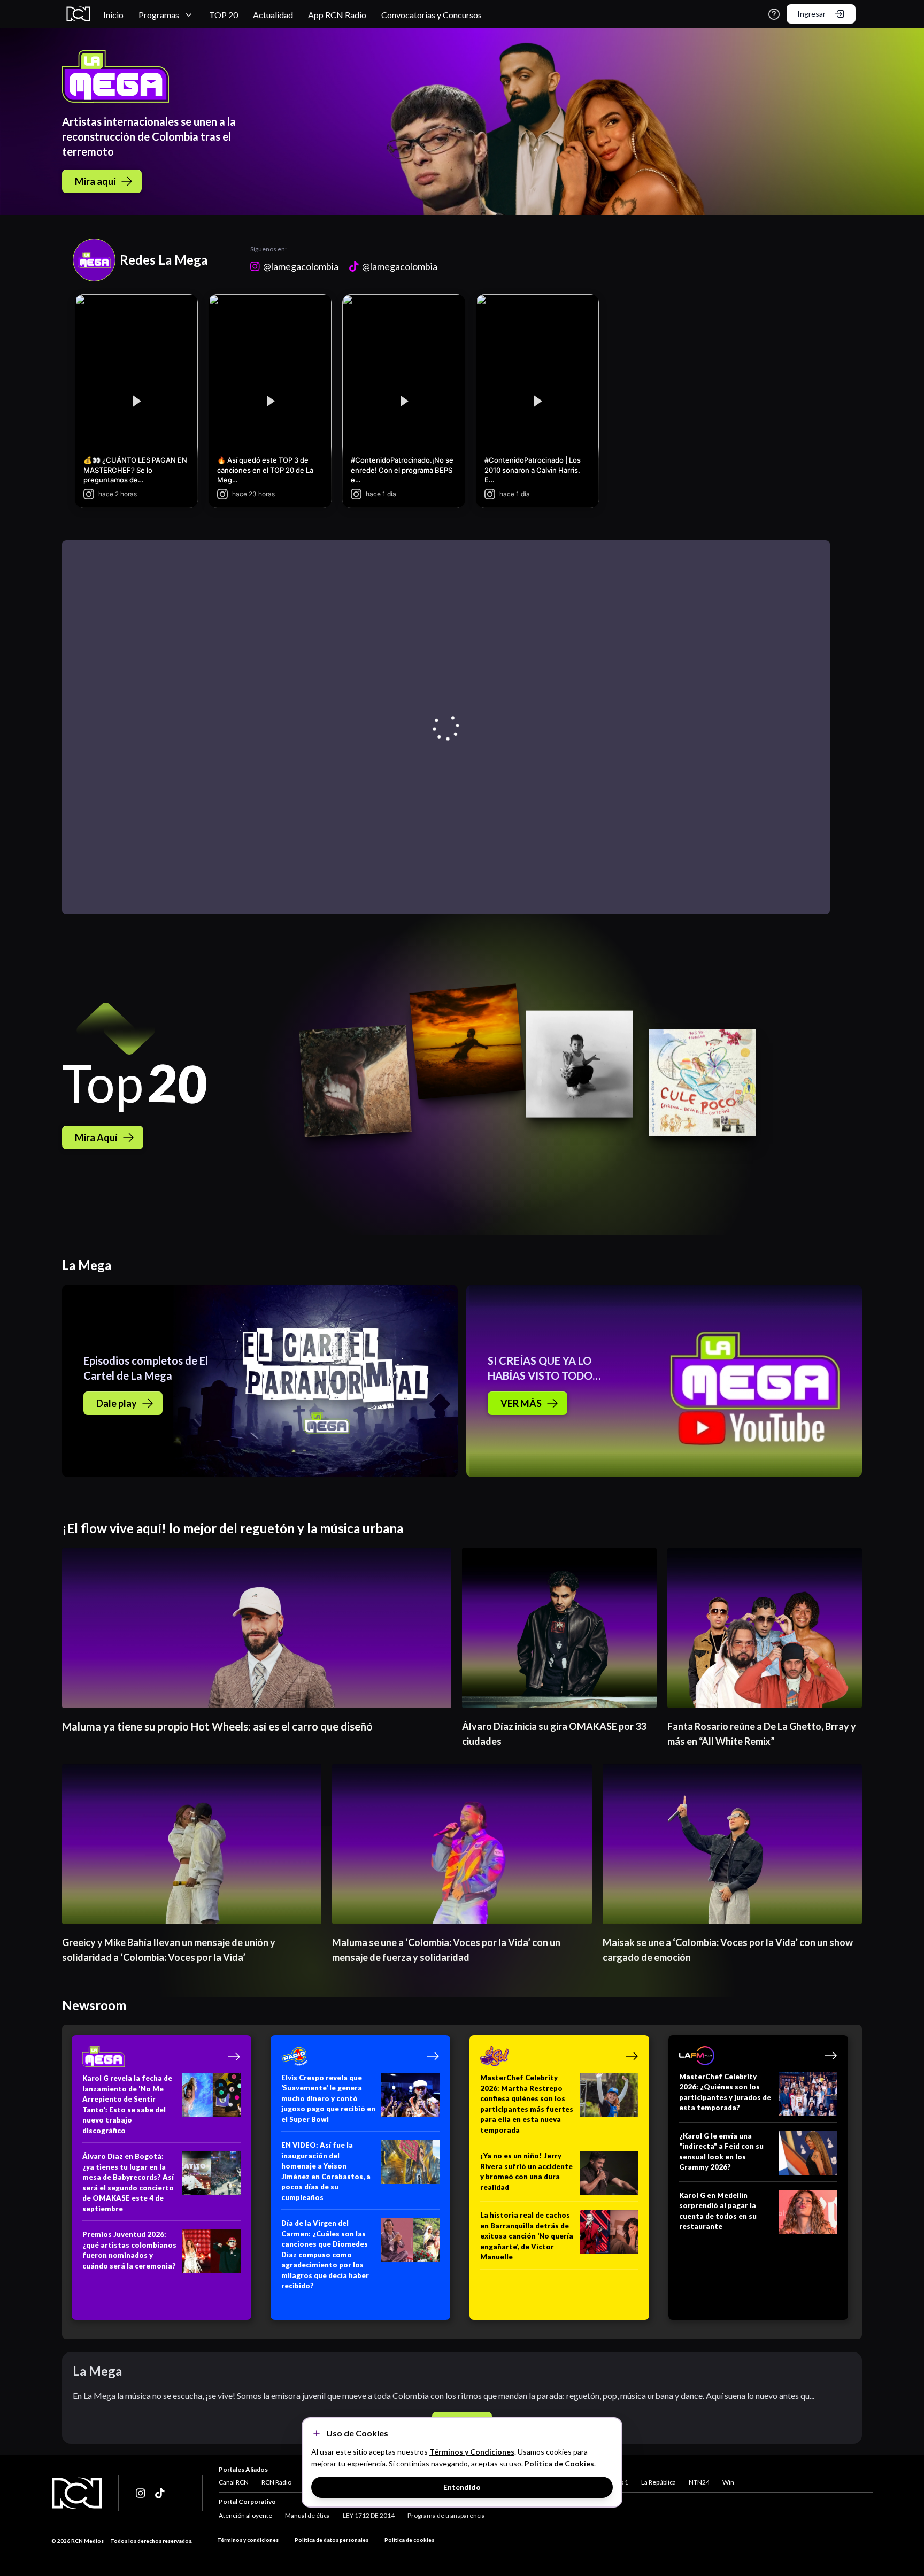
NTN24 (699, 2482)
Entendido (462, 2487)
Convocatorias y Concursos (432, 15)
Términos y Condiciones (472, 2452)
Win (728, 2482)
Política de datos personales (332, 2540)
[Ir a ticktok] (141, 2493)
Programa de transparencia (446, 2515)
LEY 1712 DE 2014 (369, 2515)
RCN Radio (276, 2482)
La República (659, 2482)
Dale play (117, 1403)
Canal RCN (234, 2482)
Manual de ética (307, 2515)
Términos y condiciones (248, 2540)
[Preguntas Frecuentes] (774, 14)
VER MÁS (521, 1403)
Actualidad (273, 15)
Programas (159, 15)
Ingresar (811, 14)
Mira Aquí (96, 1137)
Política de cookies (409, 2540)
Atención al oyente (245, 2515)
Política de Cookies (559, 2463)
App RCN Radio (337, 15)
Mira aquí (95, 181)
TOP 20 (224, 15)
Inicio (113, 15)
